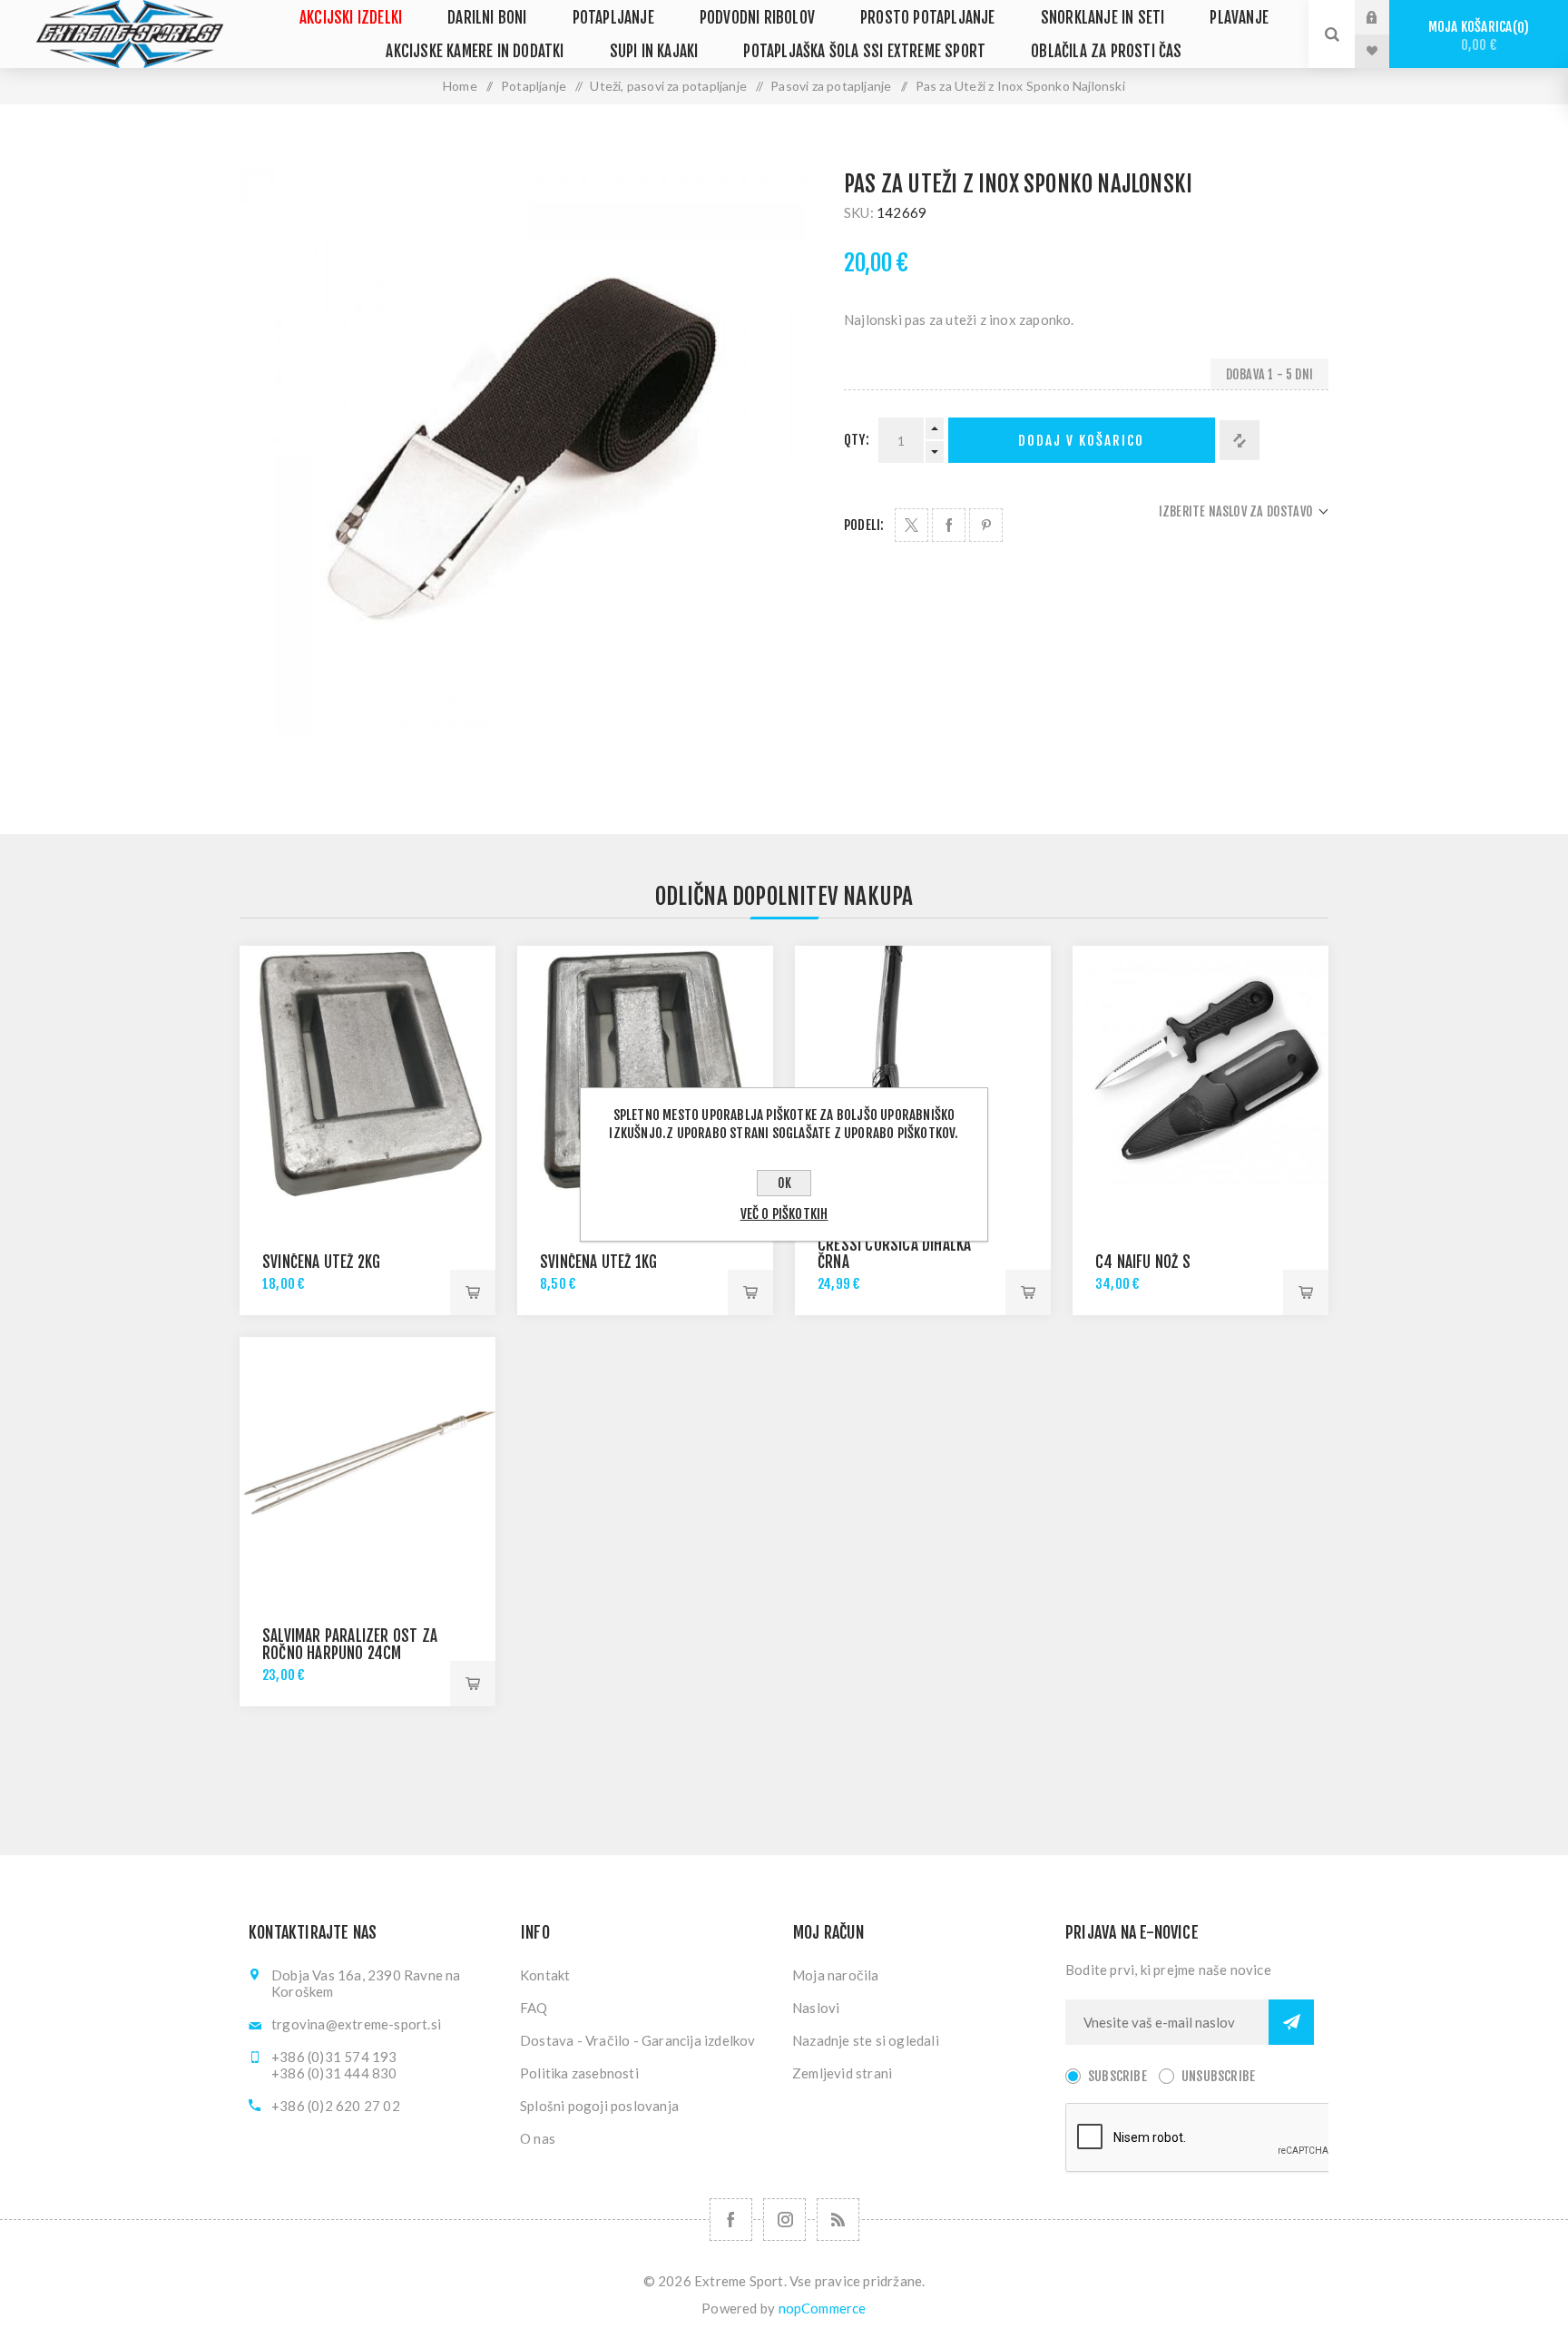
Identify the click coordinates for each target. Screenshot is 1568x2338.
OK (784, 1183)
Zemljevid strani (842, 2073)
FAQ (534, 2008)
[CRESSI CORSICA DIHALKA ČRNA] (923, 1074)
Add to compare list (1240, 440)
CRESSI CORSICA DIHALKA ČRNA (894, 1253)
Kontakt (545, 1975)
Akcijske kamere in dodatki (475, 51)
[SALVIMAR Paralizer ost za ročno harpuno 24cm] (367, 1465)
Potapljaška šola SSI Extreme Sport (864, 51)
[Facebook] (731, 2220)
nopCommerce (823, 2308)
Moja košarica (1476, 36)
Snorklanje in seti (1103, 18)
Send (1291, 2022)
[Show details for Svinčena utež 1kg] (645, 1074)
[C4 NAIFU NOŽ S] (1200, 1074)
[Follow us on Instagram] (784, 2220)
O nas (538, 2138)
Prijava (1386, 17)
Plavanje (1239, 18)
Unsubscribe (1218, 2076)
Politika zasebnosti (579, 2073)
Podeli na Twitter (911, 525)
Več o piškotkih (784, 1214)
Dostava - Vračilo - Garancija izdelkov (638, 2040)
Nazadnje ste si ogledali (866, 2040)
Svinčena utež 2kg (321, 1262)
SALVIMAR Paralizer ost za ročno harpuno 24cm (350, 1645)
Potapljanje (613, 18)
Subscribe (1117, 2076)
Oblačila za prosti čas (1106, 51)
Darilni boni (487, 18)
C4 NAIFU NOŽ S (1143, 1262)
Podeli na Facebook (949, 525)
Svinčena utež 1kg (598, 1262)
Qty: (857, 440)
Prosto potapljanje (928, 18)
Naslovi (816, 2008)
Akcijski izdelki (351, 18)
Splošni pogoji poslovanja (599, 2106)
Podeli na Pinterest (986, 525)
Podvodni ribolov (757, 18)
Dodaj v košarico (1081, 441)
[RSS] (838, 2220)
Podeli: (864, 525)
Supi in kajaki (654, 51)
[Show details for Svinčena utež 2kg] (367, 1074)
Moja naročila (836, 1975)
